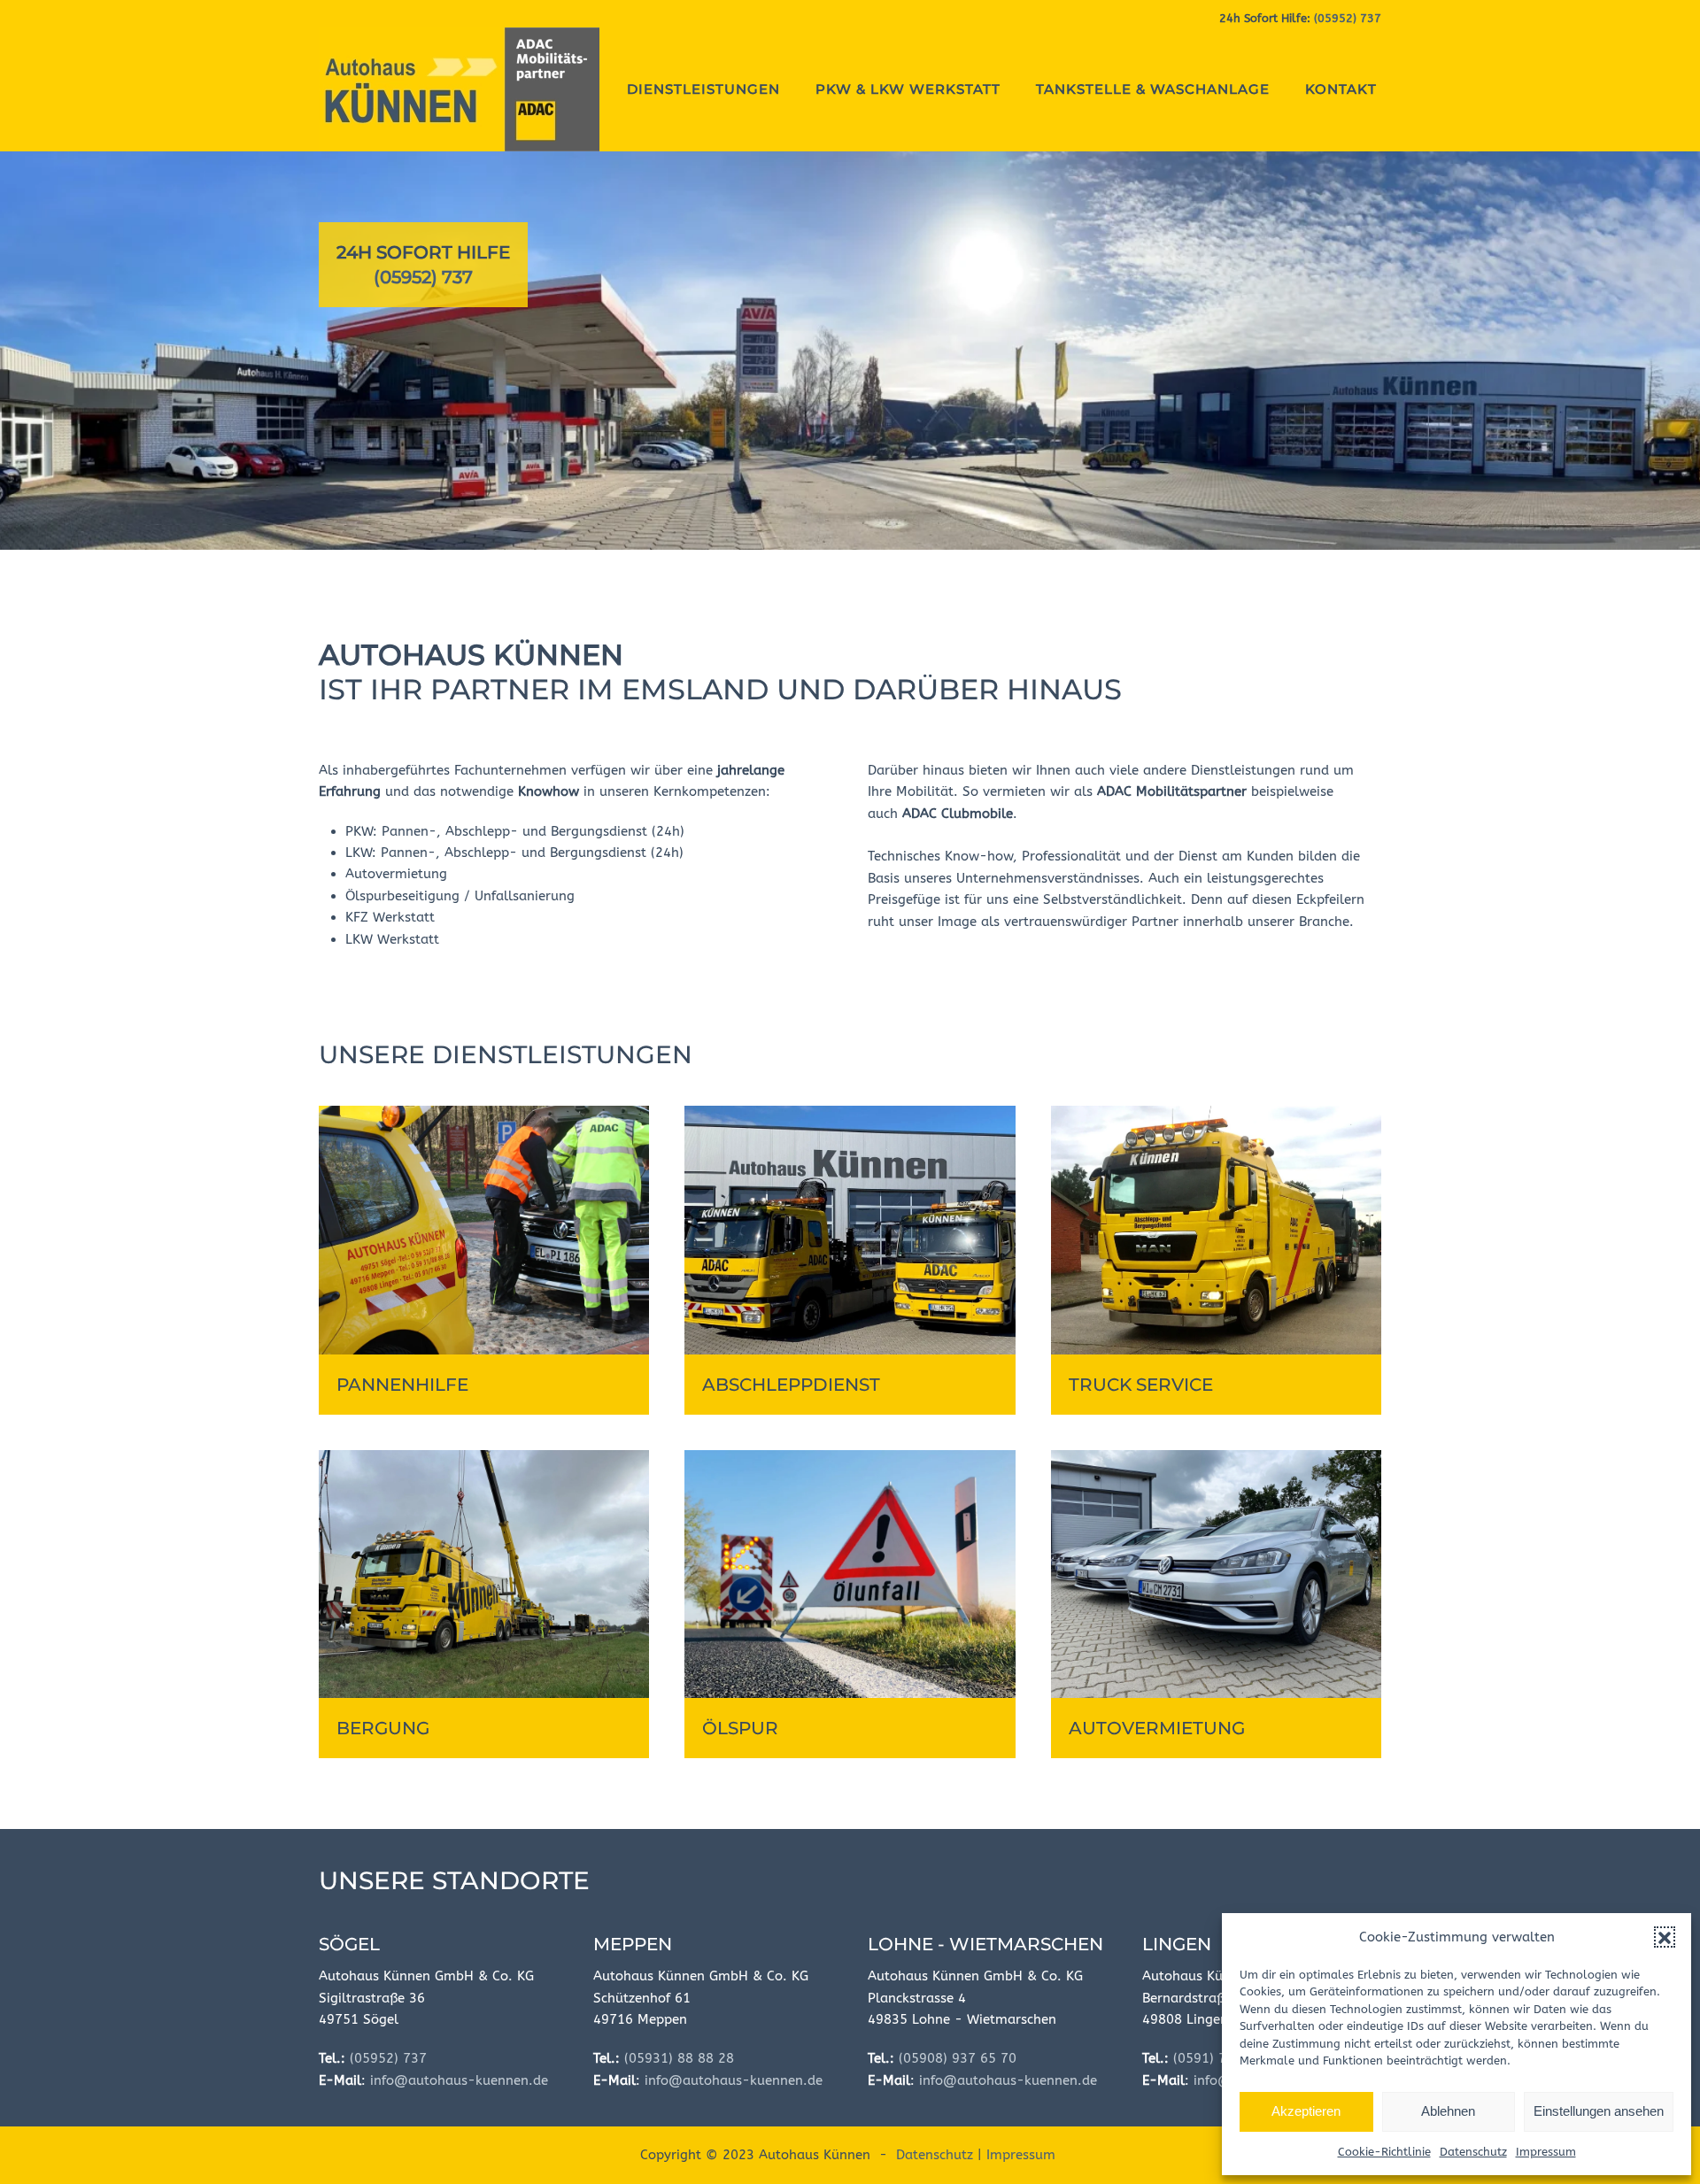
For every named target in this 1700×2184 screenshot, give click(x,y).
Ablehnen (1448, 2111)
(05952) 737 (1348, 18)
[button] (1665, 1937)
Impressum (1546, 2152)
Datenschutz (1473, 2152)
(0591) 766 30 (1218, 2058)
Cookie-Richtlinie (1384, 2152)
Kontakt (1341, 89)
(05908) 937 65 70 (958, 2058)
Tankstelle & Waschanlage (1153, 89)
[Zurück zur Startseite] (459, 89)
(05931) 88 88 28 (679, 2058)
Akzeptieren (1306, 2111)
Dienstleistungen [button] (703, 89)
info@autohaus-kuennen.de (459, 2080)
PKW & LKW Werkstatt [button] (908, 89)
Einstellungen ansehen (1599, 2111)
